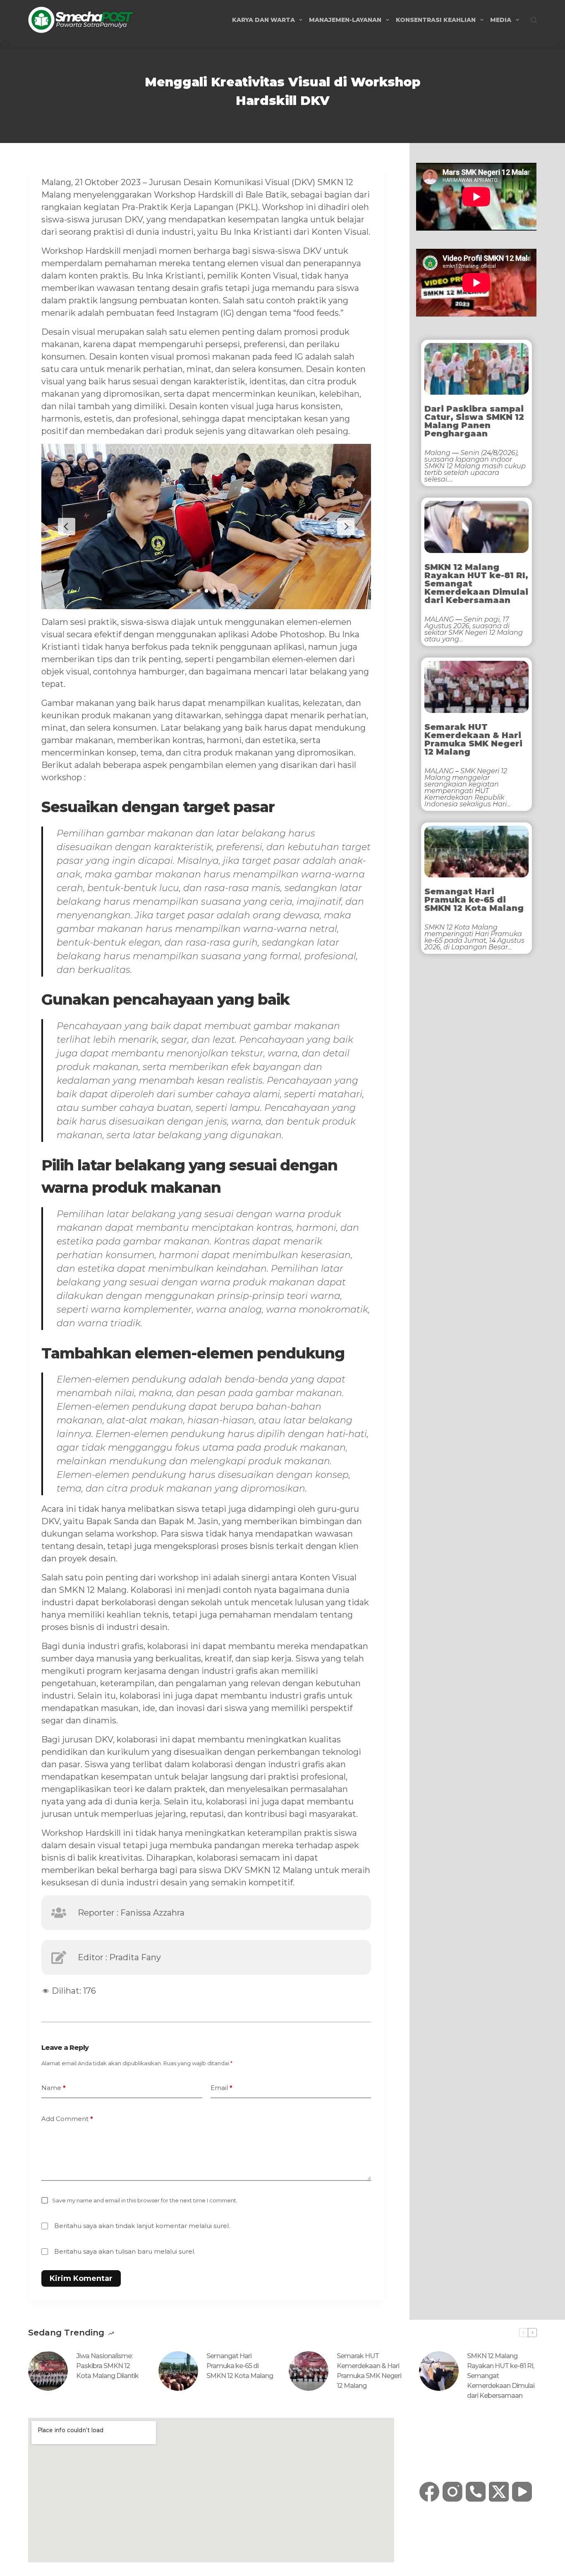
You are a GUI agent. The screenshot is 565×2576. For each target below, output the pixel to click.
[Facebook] (429, 2492)
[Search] (534, 20)
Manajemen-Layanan (345, 20)
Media (501, 20)
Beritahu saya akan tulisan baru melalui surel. (125, 2251)
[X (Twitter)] (499, 2492)
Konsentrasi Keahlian (436, 20)
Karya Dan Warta (263, 20)
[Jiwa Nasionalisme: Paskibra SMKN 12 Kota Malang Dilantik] (48, 2371)
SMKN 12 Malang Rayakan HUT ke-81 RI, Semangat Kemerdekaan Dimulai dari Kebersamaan (476, 584)
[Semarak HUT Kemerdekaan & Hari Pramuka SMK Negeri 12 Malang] (309, 2371)
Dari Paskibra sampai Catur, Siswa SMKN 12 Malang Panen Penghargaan (474, 421)
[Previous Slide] (67, 527)
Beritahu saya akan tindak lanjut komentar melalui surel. (142, 2226)
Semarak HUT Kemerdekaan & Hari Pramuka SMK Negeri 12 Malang (473, 739)
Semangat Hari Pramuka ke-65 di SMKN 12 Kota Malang (474, 900)
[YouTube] (522, 2492)
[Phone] (476, 2492)
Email (221, 2088)
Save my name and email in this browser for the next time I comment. (145, 2200)
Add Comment (67, 2119)
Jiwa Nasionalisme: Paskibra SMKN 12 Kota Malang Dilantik (107, 2366)
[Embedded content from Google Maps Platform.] (211, 2490)
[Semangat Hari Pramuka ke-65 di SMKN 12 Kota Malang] (178, 2371)
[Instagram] (452, 2492)
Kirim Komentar (81, 2278)
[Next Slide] (346, 527)
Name (54, 2088)
